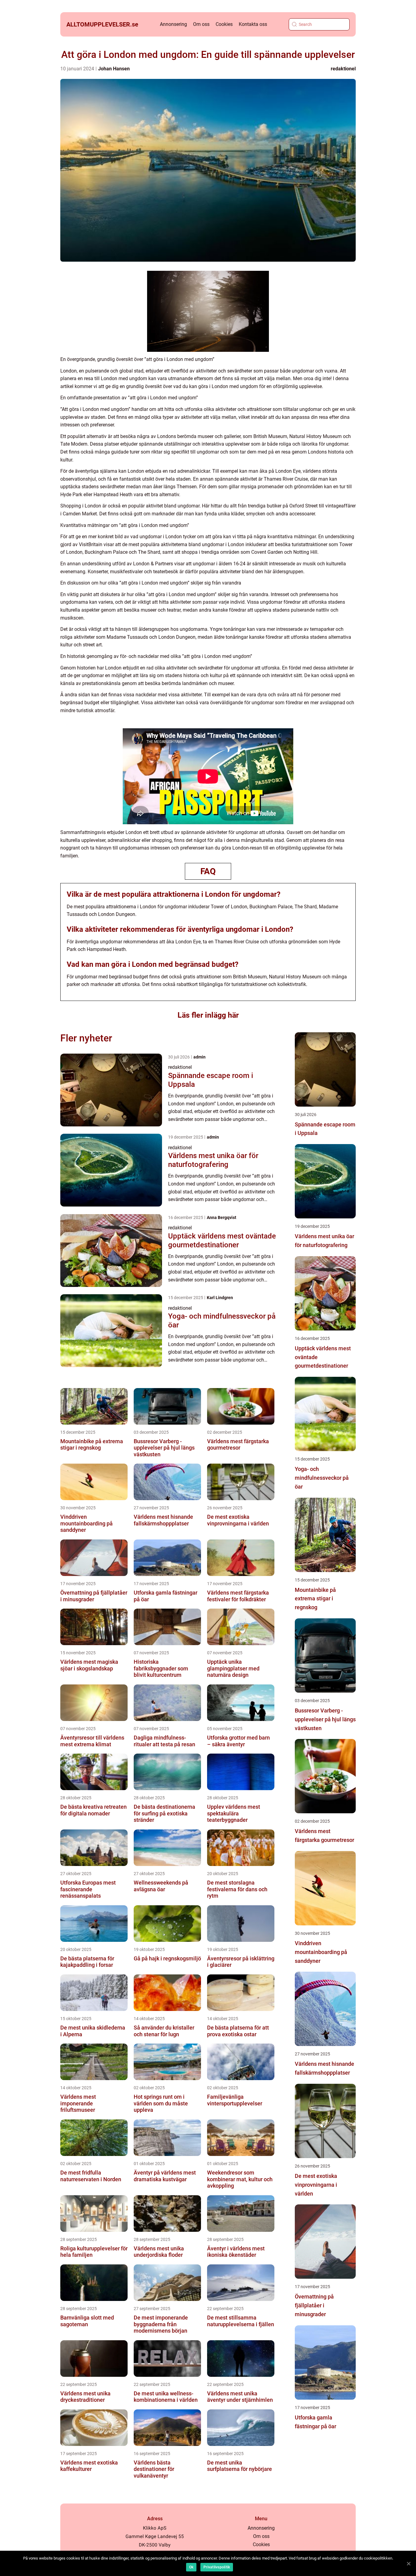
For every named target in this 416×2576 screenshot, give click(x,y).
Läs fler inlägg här (208, 1015)
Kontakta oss (253, 24)
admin (199, 1057)
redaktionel (343, 69)
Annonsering (173, 24)
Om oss (201, 24)
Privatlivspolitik (217, 2567)
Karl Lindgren (220, 1298)
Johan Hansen (114, 69)
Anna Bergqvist (222, 1217)
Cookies (224, 24)
